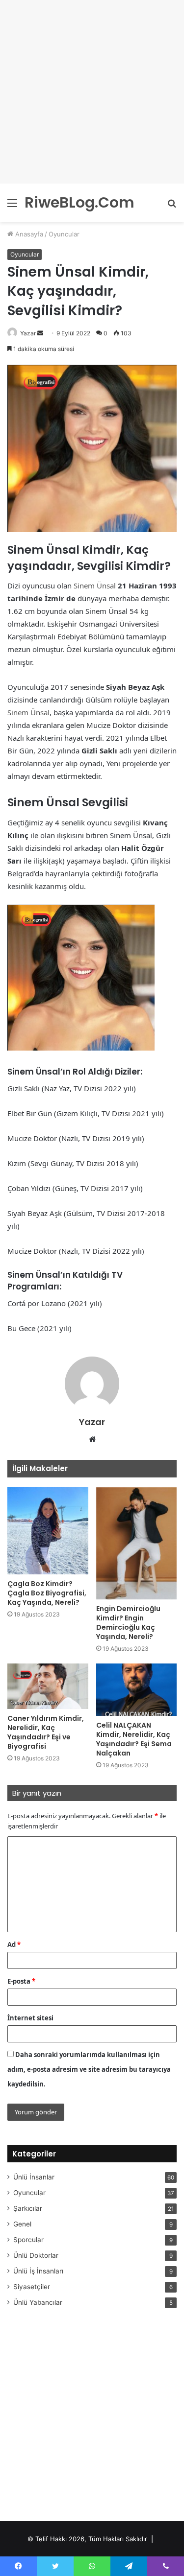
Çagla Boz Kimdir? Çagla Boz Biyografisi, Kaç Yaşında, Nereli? (47, 1593)
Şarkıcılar (28, 2208)
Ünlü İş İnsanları (38, 2271)
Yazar (28, 333)
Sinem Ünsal (95, 585)
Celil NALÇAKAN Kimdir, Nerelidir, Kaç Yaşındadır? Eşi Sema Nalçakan (134, 1739)
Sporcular (28, 2240)
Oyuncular (64, 234)
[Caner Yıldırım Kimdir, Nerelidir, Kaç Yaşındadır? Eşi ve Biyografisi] (48, 1686)
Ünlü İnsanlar (34, 2177)
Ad (14, 1944)
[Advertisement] (92, 92)
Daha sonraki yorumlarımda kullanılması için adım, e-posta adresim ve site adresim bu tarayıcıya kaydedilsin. (89, 2069)
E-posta (21, 1981)
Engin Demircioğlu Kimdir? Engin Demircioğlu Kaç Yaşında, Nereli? (128, 1623)
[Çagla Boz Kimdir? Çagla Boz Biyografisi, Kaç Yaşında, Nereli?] (48, 1531)
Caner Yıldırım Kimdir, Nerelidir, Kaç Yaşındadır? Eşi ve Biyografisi (46, 1732)
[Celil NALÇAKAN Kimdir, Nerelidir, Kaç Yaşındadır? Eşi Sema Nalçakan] (137, 1689)
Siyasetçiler (32, 2287)
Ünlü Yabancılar (38, 2302)
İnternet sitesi (30, 2018)
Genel (22, 2224)
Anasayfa (28, 234)
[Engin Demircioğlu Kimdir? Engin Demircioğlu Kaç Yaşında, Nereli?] (137, 1544)
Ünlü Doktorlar (36, 2255)
